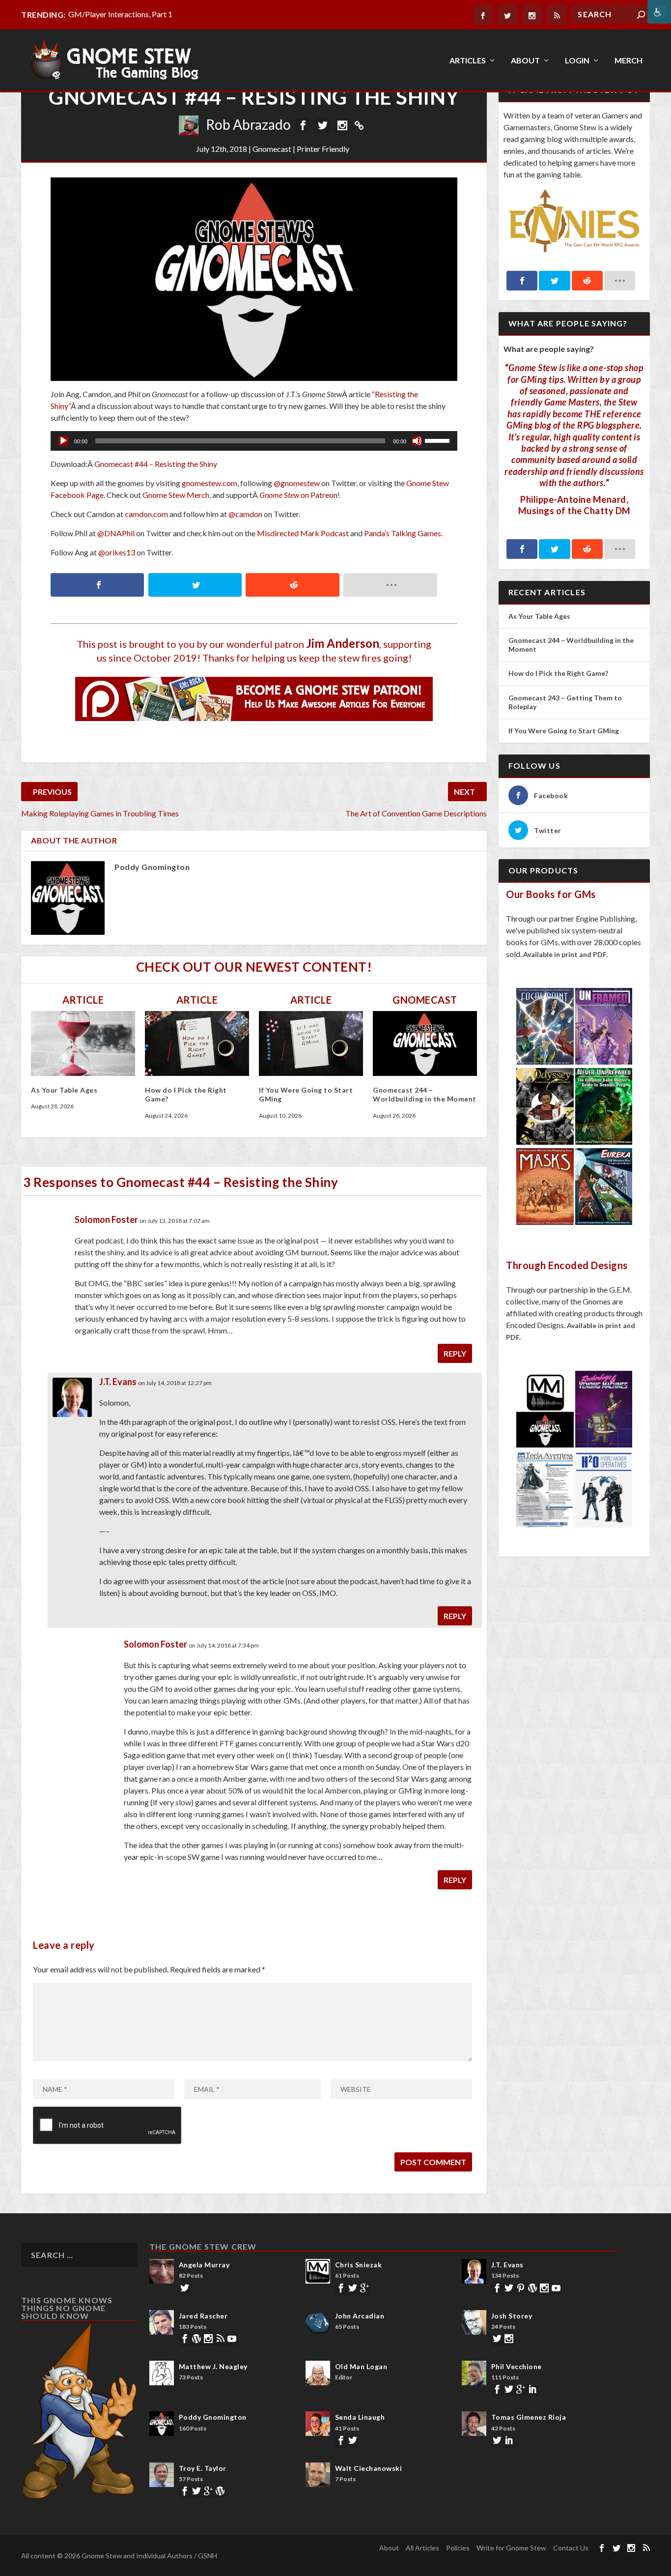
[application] (254, 441)
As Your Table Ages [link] (64, 1090)
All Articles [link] (422, 2548)
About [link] (525, 61)
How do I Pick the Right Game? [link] (559, 673)
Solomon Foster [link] (106, 1219)
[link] (659, 12)
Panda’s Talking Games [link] (403, 533)
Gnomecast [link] (272, 149)
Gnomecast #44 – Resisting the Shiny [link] (156, 464)
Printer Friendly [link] (323, 149)
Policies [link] (458, 2548)
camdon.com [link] (146, 514)
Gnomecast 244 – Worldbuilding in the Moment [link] (425, 1094)
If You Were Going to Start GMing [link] (564, 731)
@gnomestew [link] (297, 483)
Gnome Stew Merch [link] (176, 495)
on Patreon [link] (298, 495)
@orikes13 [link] (117, 552)
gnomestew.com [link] (210, 483)
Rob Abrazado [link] (248, 124)
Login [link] (577, 61)
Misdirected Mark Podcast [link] (303, 533)
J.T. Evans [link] (118, 1382)
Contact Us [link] (571, 2548)
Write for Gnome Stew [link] (511, 2548)
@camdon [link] (245, 514)
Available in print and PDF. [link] (565, 954)
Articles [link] (468, 61)
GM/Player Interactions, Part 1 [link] (120, 14)
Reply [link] (455, 1353)
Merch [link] (629, 61)
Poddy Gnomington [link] (152, 867)
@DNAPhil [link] (116, 533)
